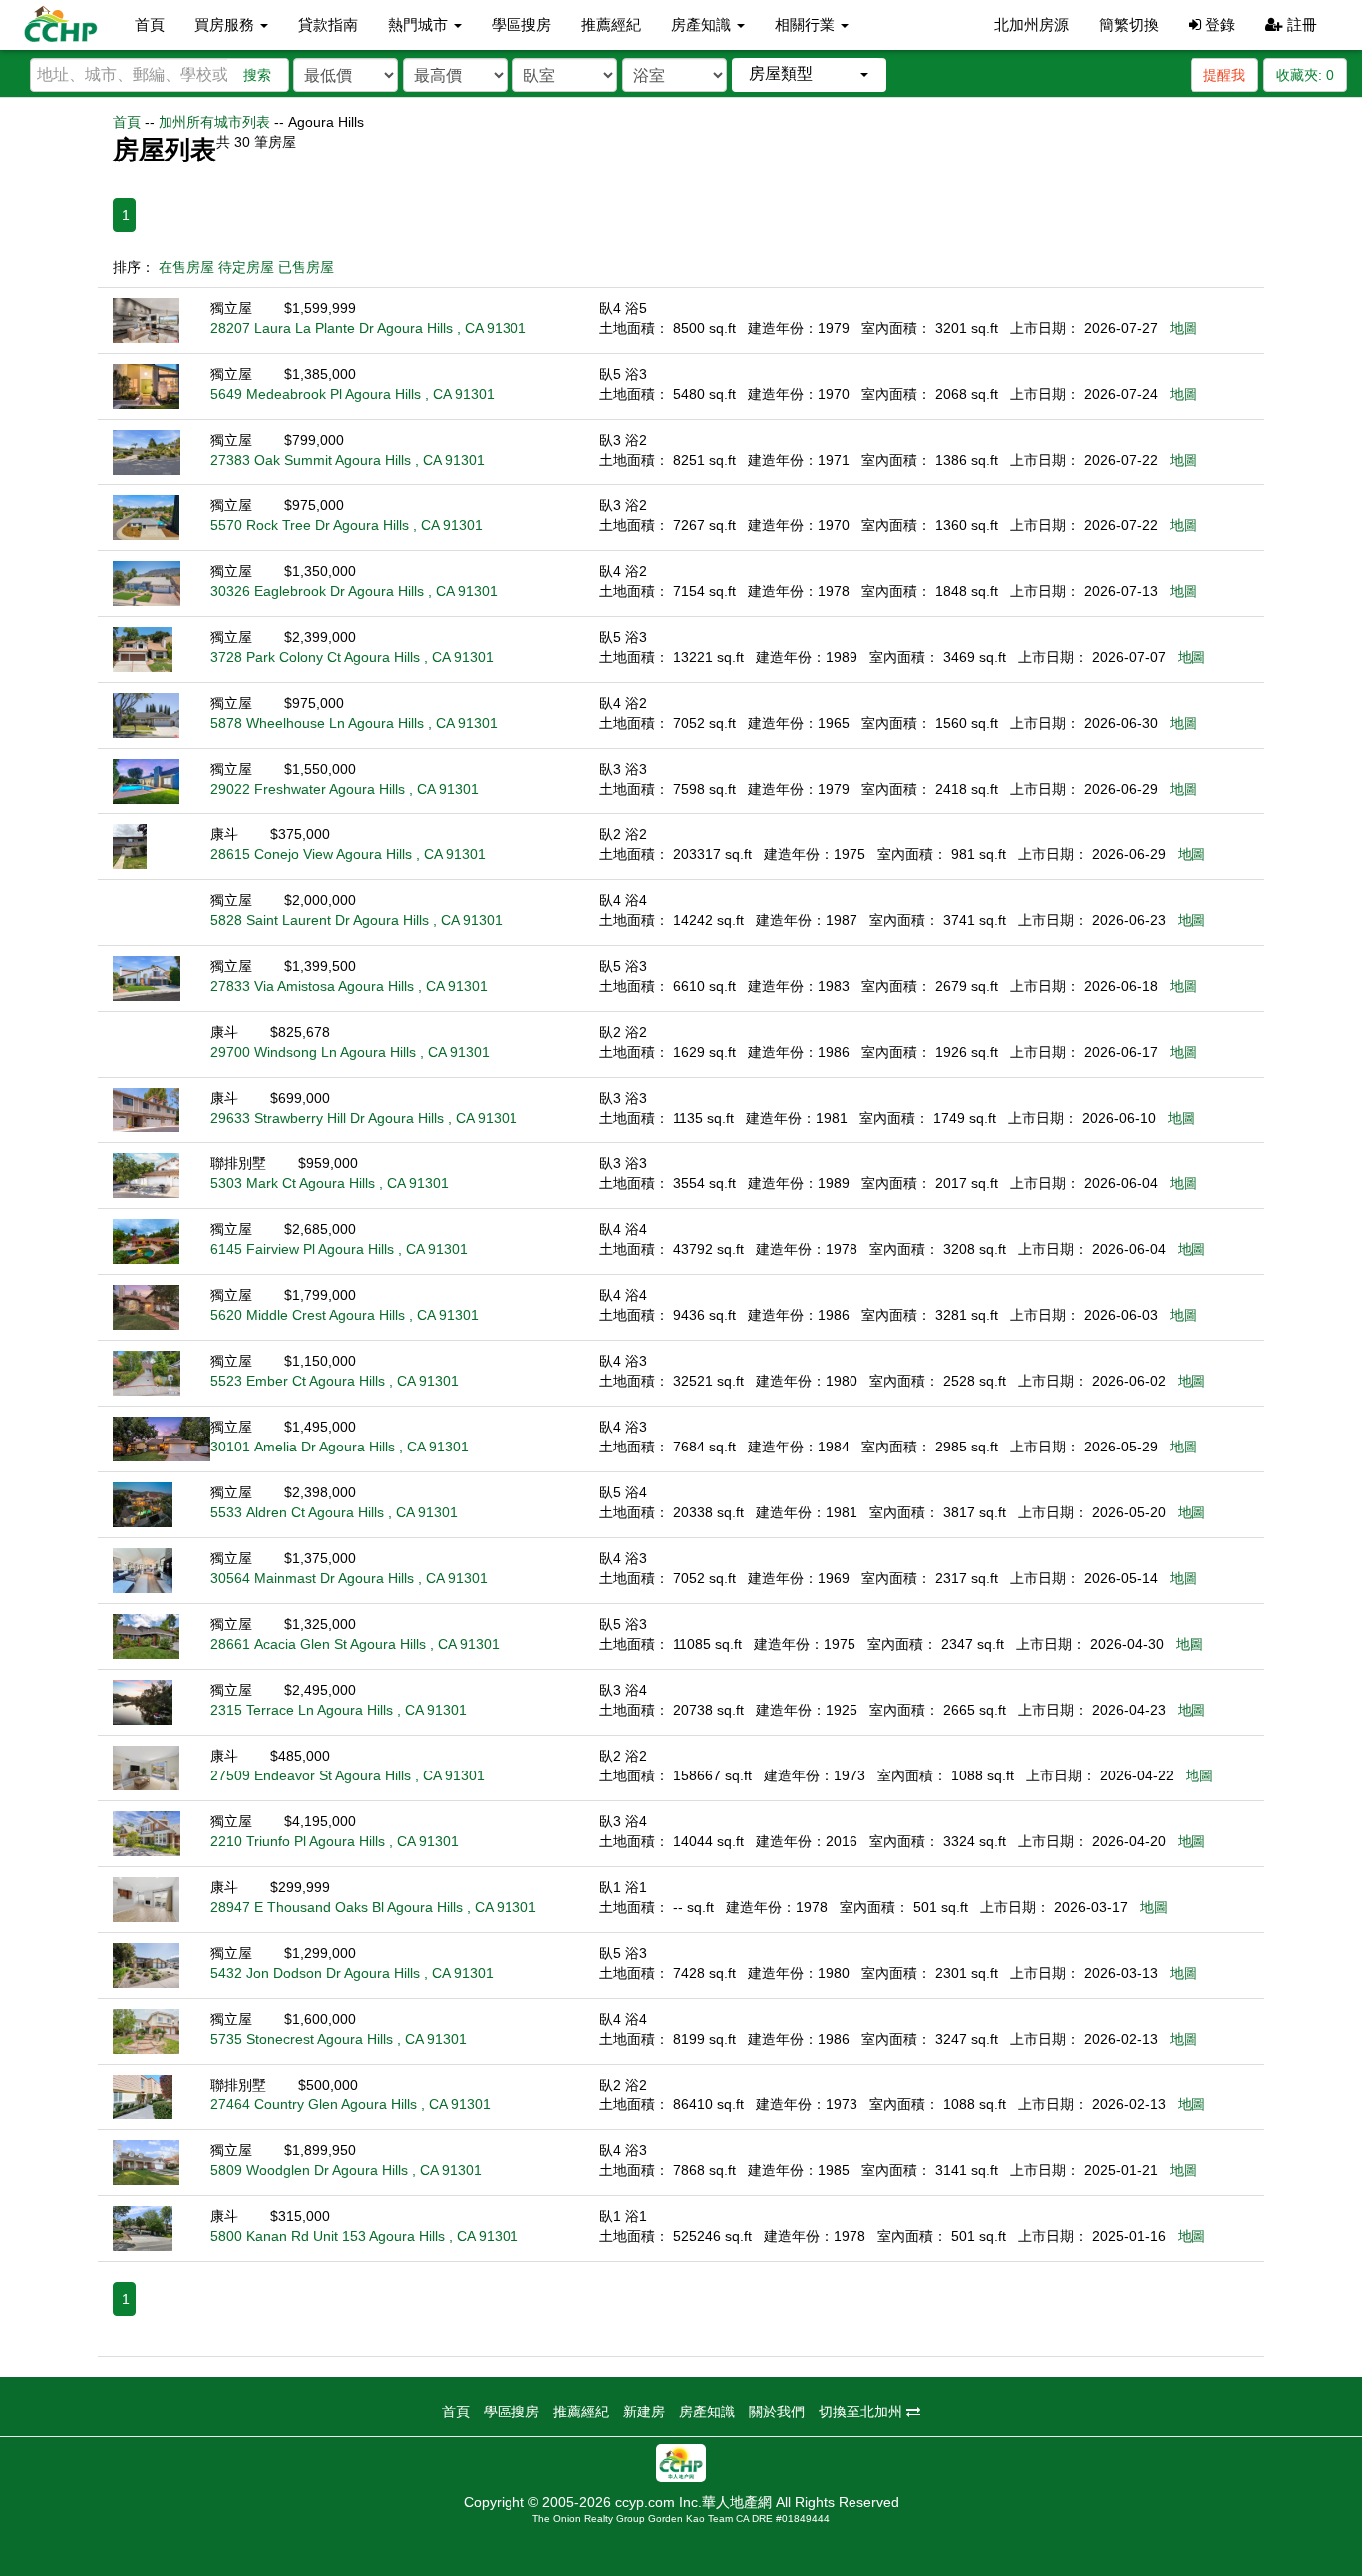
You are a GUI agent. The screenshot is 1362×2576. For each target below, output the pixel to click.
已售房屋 (306, 267)
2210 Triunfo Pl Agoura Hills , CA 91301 (335, 1841)
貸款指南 (328, 24)
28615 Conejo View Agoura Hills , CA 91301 (348, 854)
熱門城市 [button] (420, 24)
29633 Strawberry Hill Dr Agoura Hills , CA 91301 (364, 1118)
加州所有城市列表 (214, 122)
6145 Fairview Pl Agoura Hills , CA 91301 (339, 1249)
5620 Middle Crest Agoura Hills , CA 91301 (344, 1315)
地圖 (1184, 328)
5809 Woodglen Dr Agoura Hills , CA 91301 (346, 2170)
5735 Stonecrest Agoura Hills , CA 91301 (339, 2039)
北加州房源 (1031, 24)
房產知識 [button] (703, 24)
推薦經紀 (611, 24)
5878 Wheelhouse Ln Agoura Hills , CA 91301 (354, 723)
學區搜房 (521, 24)
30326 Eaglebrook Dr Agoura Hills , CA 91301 (354, 591)
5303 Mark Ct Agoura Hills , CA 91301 (330, 1183)
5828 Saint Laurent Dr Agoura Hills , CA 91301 (356, 920)
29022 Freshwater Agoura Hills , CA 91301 (344, 789)
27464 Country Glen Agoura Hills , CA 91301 (350, 2104)
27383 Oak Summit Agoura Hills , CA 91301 (347, 460)
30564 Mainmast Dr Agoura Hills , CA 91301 (349, 1578)
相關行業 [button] (807, 24)
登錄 (1218, 24)
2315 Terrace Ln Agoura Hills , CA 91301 (339, 1710)
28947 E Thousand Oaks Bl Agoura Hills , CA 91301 (373, 1907)
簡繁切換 (1129, 24)
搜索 (257, 75)
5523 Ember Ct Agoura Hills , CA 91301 (335, 1381)
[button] (809, 74)
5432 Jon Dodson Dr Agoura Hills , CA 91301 (352, 1973)
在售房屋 (186, 267)
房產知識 (707, 2412)
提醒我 (1224, 75)
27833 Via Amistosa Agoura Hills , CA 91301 (349, 986)
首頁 (150, 24)
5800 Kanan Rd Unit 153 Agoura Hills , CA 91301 (364, 2236)
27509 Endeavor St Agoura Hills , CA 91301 (347, 1775)
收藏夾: (1305, 75)
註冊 (1300, 24)
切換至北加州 (862, 2412)
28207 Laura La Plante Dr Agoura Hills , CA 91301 (368, 328)
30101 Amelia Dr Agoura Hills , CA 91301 (340, 1447)
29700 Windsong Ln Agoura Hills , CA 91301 (350, 1052)
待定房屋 (246, 267)
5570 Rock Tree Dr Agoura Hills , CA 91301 (346, 525)
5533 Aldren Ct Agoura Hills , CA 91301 (334, 1512)
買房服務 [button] (226, 24)
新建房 (644, 2412)
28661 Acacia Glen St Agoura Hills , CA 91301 (355, 1644)
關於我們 (777, 2412)
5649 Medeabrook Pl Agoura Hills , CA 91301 (352, 394)
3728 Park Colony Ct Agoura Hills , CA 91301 (352, 657)
